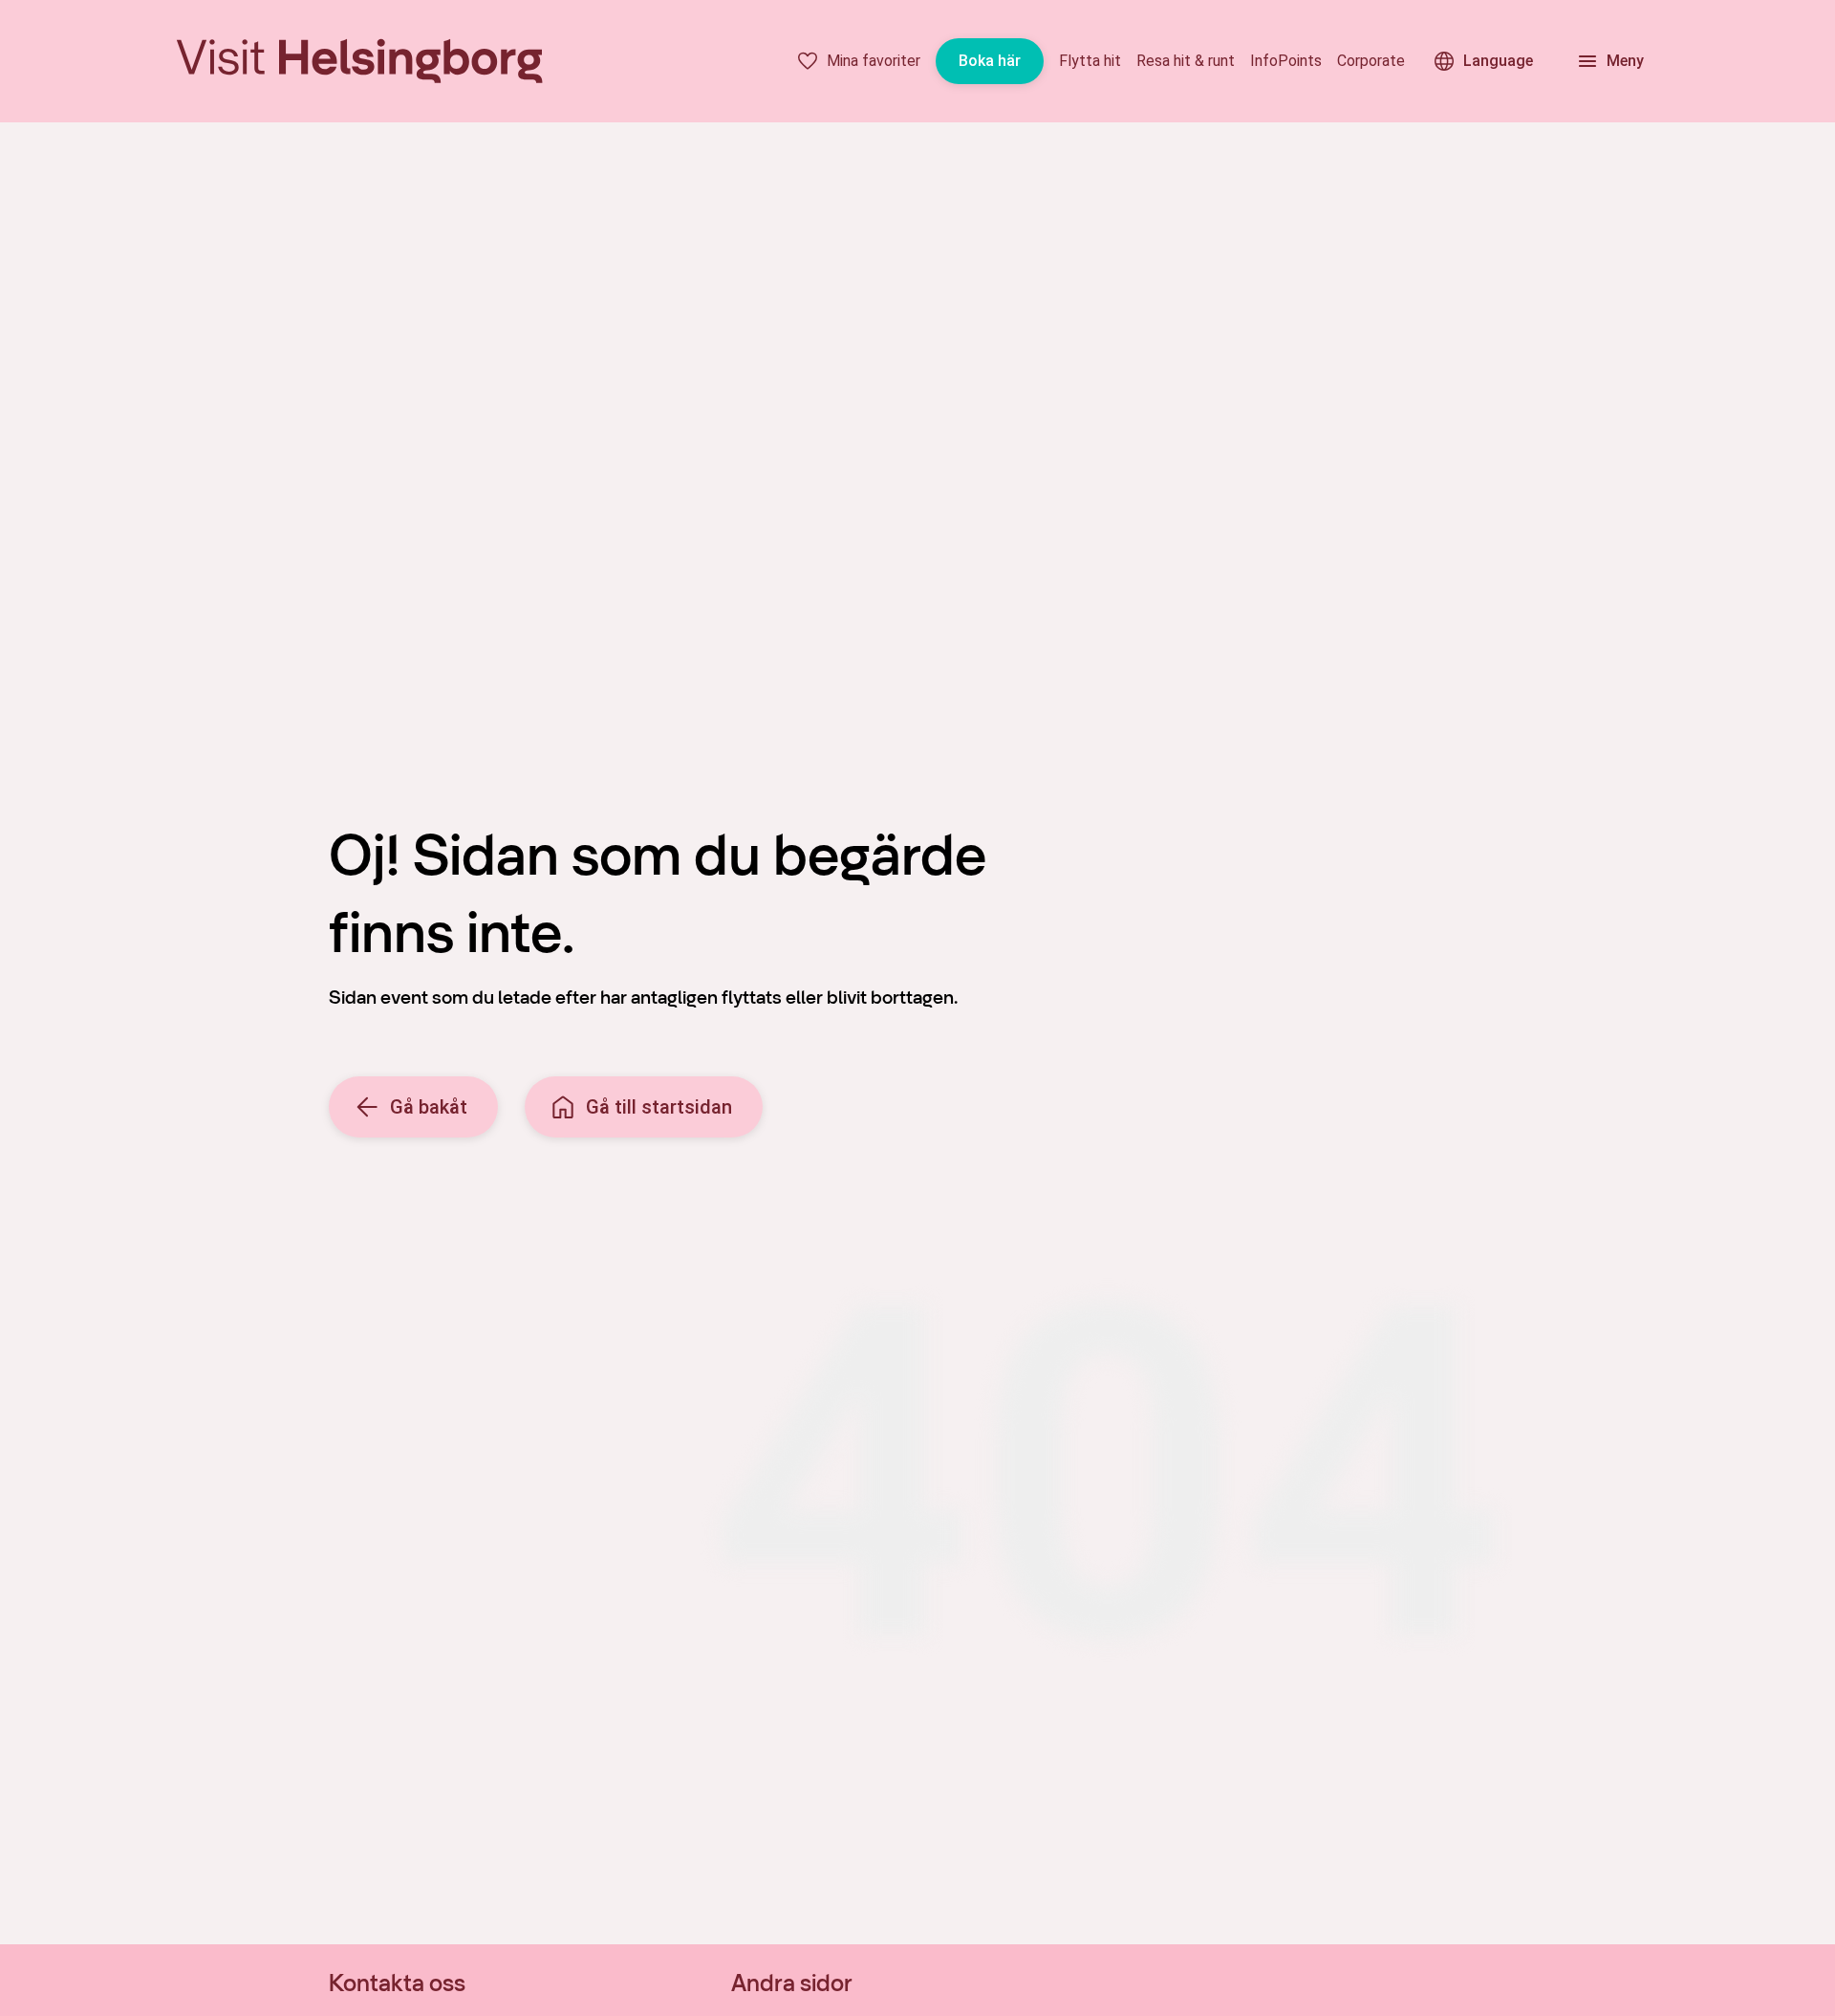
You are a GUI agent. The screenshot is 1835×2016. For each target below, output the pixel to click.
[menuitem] (858, 61)
